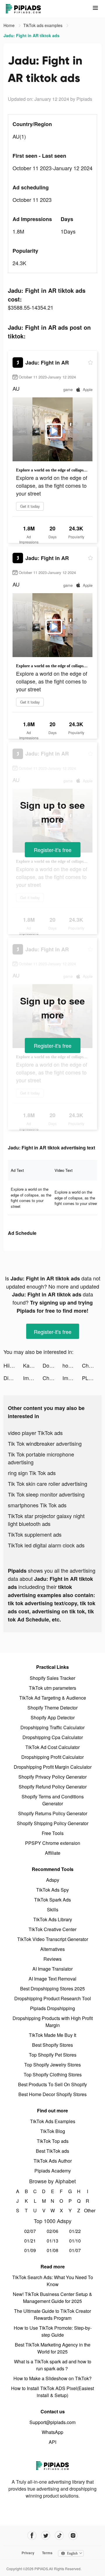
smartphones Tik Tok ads (37, 1505)
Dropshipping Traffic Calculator (52, 1727)
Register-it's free (53, 850)
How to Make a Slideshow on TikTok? (52, 2378)
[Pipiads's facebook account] (32, 2535)
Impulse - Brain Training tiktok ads (33, 1378)
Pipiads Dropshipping (52, 2008)
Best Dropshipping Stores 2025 (52, 1988)
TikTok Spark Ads (52, 1900)
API (52, 2442)
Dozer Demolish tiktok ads (52, 1365)
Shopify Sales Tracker (52, 1678)
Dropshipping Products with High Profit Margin (53, 2022)
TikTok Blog (53, 2131)
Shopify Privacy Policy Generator (52, 1777)
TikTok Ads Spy (52, 1890)
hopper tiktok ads (72, 1365)
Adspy (53, 1880)
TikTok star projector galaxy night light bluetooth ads (46, 1520)
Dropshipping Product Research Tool (53, 1998)
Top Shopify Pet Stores (53, 2055)
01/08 (52, 2250)
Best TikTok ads (52, 2151)
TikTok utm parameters (52, 1688)
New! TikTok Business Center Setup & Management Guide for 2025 (52, 2298)
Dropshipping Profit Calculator (52, 1757)
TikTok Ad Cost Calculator (52, 1747)
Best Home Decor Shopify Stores (52, 2094)
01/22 (75, 2231)
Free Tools (53, 1833)
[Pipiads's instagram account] (73, 2535)
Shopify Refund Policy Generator (53, 1787)
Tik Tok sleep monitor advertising (46, 1494)
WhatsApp (52, 2432)
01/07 (75, 2250)
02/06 (52, 2231)
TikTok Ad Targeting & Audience (53, 1698)
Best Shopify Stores (52, 2045)
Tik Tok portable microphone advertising (41, 1458)
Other (88, 2210)
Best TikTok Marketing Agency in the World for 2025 (53, 2348)
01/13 (52, 2241)
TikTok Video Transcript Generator (53, 1939)
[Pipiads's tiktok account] (59, 2535)
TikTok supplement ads (35, 1534)
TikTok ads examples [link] (43, 25)
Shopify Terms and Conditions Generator (53, 1800)
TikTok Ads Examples (53, 2121)
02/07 (30, 2231)
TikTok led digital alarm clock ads (46, 1545)
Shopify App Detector (53, 1717)
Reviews (52, 1959)
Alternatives (52, 1949)
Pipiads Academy (53, 2171)
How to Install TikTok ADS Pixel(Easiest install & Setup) (52, 2392)
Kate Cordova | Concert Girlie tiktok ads (33, 1365)
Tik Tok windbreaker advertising (45, 1443)
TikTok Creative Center (52, 1929)
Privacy (28, 2553)
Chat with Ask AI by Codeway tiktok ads (92, 1365)
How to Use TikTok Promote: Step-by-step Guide (53, 2331)
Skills (53, 1909)
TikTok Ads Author (53, 2161)
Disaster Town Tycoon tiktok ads (13, 1378)
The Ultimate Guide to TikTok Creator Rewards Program (52, 2314)
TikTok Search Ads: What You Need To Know (53, 2281)
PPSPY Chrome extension (53, 1843)
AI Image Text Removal (52, 1979)
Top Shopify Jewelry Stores (52, 2065)
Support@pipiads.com (52, 2422)
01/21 (30, 2241)
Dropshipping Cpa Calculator (53, 1737)
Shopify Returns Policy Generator (53, 1813)
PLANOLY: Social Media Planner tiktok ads (92, 1378)
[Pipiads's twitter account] (46, 2535)
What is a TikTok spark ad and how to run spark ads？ (53, 2365)
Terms (47, 2553)
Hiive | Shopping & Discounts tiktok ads (13, 1365)
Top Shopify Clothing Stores (53, 2074)
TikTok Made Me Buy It (52, 2035)
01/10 (75, 2241)
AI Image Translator (52, 1969)
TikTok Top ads (53, 2141)
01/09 (30, 2250)
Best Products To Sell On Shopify (52, 2084)
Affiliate (53, 1853)
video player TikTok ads (35, 1433)
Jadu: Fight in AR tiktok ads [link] (32, 35)
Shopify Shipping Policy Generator (53, 1823)
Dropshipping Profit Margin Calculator (53, 1767)
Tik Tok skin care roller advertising (48, 1483)
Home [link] (10, 25)
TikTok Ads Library (53, 1919)
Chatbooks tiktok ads (52, 1378)
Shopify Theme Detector (52, 1708)
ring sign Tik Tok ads (32, 1473)
